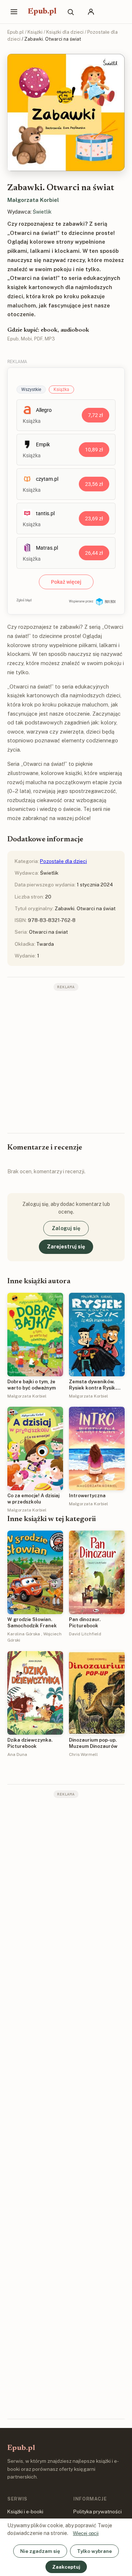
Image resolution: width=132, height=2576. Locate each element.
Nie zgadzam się (40, 2551)
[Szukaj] (70, 12)
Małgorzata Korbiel (33, 200)
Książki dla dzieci (65, 32)
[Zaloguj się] (91, 12)
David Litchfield (85, 1634)
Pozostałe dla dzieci (63, 861)
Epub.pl (42, 12)
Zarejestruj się (66, 1247)
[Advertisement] (66, 1061)
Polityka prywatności (98, 2512)
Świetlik (42, 212)
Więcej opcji (86, 2533)
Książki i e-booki (25, 2512)
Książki (35, 32)
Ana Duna (17, 1754)
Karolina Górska (24, 1634)
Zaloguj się (66, 1228)
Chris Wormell (83, 1754)
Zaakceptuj (66, 2567)
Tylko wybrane (94, 2551)
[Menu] (14, 12)
